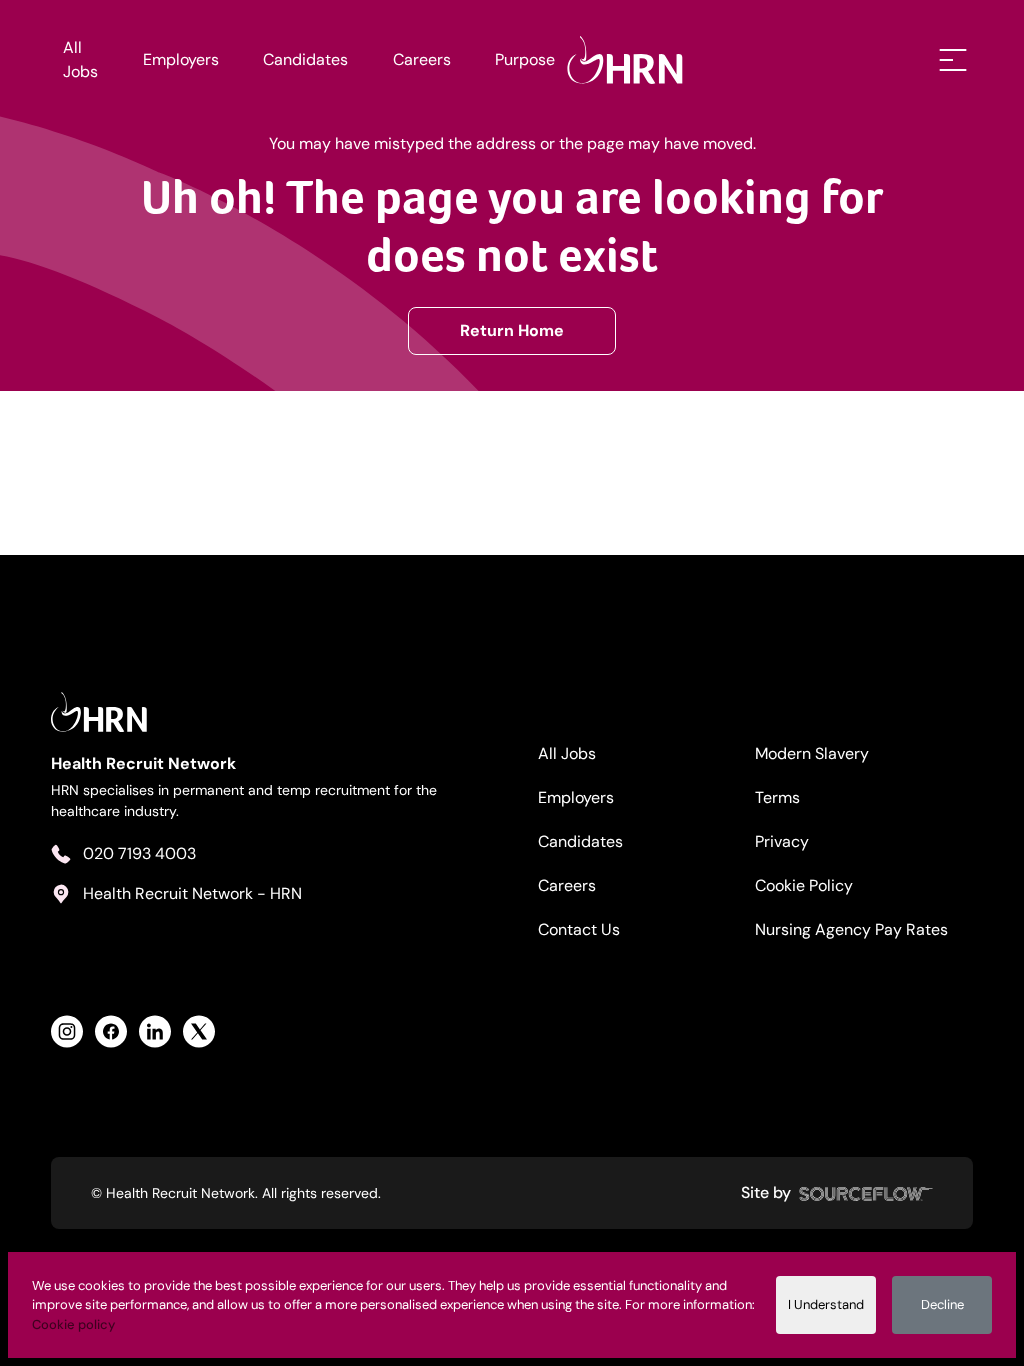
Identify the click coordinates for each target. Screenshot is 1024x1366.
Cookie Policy (804, 885)
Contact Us (579, 929)
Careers (422, 59)
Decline (942, 1304)
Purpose (525, 59)
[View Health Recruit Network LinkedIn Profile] (155, 1031)
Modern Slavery (812, 753)
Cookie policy (73, 1324)
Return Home (512, 330)
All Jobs (80, 59)
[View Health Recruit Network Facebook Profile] (111, 1031)
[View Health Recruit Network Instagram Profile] (67, 1031)
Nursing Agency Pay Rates (851, 929)
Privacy (782, 841)
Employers (181, 59)
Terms (777, 797)
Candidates (305, 59)
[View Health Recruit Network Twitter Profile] (199, 1031)
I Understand (826, 1304)
